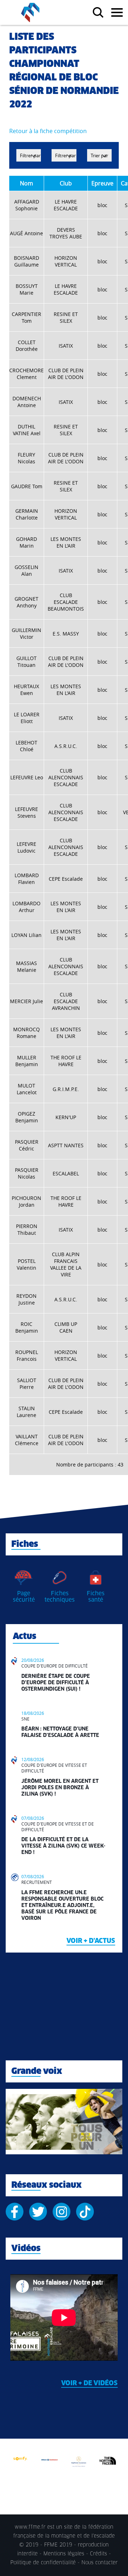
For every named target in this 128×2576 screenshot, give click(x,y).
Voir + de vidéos (89, 2383)
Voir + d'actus (91, 1941)
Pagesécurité (24, 1597)
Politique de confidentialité (43, 2563)
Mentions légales (64, 2554)
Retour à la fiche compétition (48, 131)
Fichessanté (96, 1597)
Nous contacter (100, 2563)
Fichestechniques (60, 1597)
